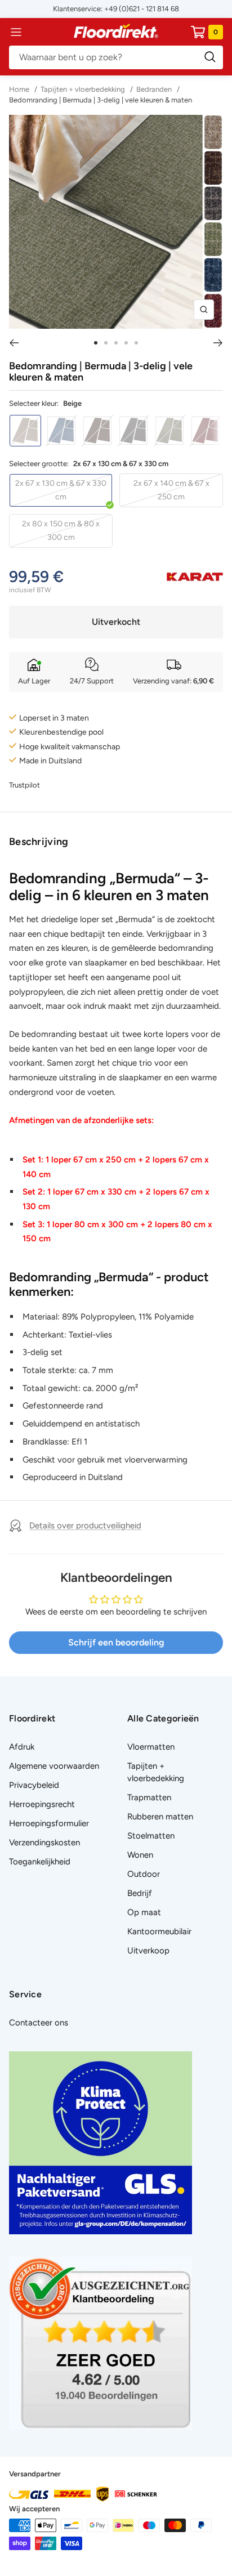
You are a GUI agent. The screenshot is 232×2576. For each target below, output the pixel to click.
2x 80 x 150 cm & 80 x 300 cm (61, 531)
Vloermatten (151, 1747)
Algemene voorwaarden (54, 1766)
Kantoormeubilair (159, 1931)
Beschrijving (39, 842)
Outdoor (144, 1874)
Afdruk (22, 1747)
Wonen (140, 1855)
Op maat (144, 1912)
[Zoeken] (116, 57)
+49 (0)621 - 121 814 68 (142, 9)
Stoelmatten (151, 1836)
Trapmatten (149, 1797)
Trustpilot (24, 785)
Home (20, 89)
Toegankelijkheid (40, 1862)
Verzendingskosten (44, 1842)
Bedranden (154, 89)
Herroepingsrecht (42, 1804)
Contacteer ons (39, 2023)
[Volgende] (218, 343)
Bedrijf (140, 1893)
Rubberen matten (160, 1817)
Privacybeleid (34, 1785)
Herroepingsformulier (49, 1823)
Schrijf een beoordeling (116, 1642)
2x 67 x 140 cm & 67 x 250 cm (171, 490)
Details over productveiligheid (85, 1526)
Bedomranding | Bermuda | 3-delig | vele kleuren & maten (101, 100)
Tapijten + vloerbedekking (83, 89)
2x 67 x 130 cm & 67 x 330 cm (61, 490)
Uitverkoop (148, 1951)
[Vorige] (14, 343)
